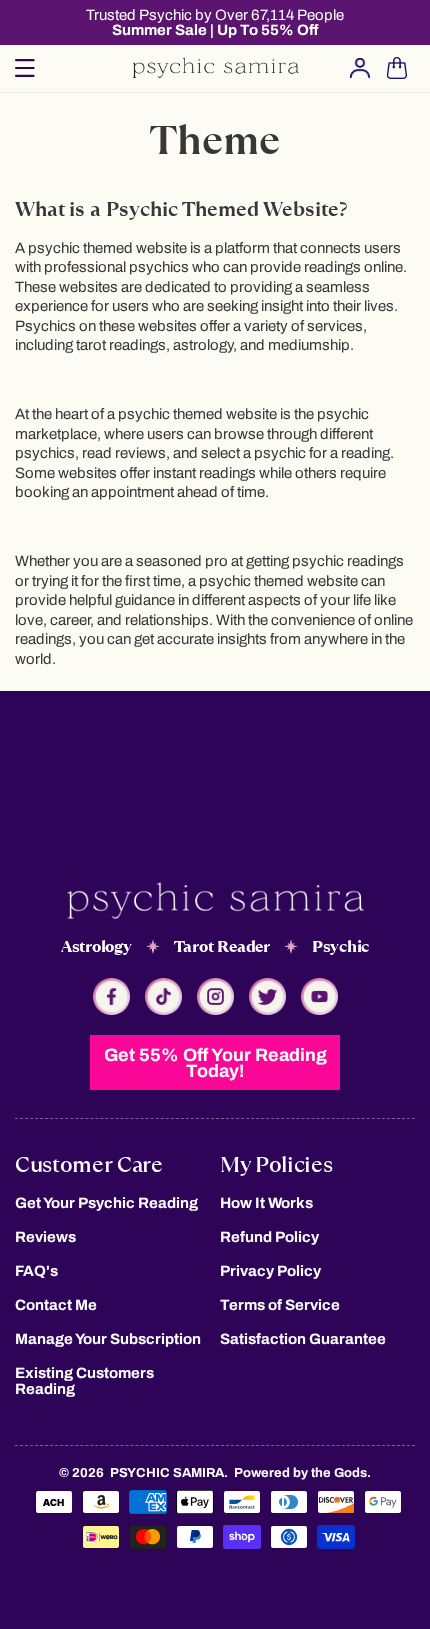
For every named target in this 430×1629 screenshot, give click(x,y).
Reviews (45, 1237)
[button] (25, 68)
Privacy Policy (270, 1271)
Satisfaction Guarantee (303, 1339)
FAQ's (36, 1271)
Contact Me (56, 1305)
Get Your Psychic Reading (106, 1203)
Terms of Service (280, 1305)
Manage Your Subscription (108, 1339)
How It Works (266, 1203)
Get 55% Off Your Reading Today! (215, 1063)
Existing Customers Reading (84, 1381)
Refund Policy (269, 1237)
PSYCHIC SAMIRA (167, 1473)
